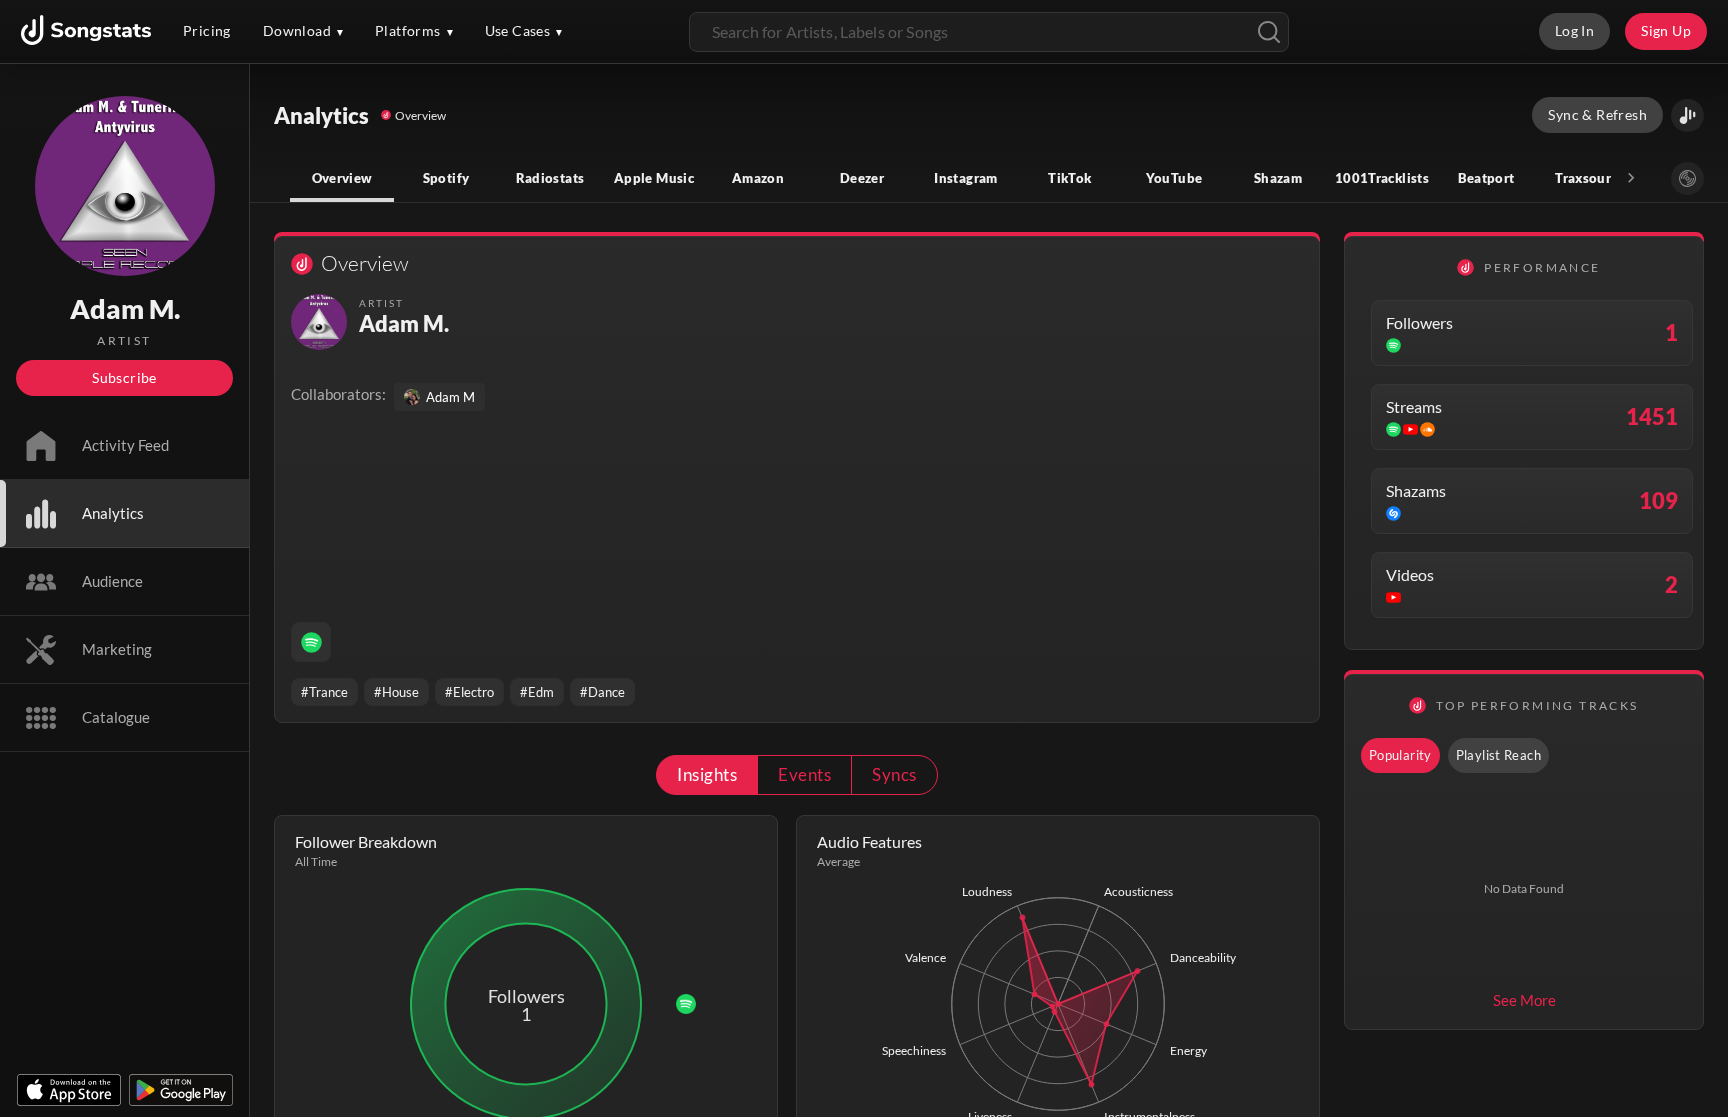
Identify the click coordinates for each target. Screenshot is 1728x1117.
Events (804, 774)
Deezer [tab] (862, 178)
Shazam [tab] (1278, 178)
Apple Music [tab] (654, 178)
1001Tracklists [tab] (1382, 178)
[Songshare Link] (1687, 115)
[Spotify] (311, 642)
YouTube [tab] (1174, 178)
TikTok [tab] (1069, 178)
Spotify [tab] (446, 178)
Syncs (894, 774)
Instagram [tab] (965, 178)
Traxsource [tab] (1590, 178)
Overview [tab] (342, 178)
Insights (707, 774)
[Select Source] (1687, 178)
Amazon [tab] (758, 178)
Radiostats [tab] (550, 178)
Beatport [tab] (1486, 178)
